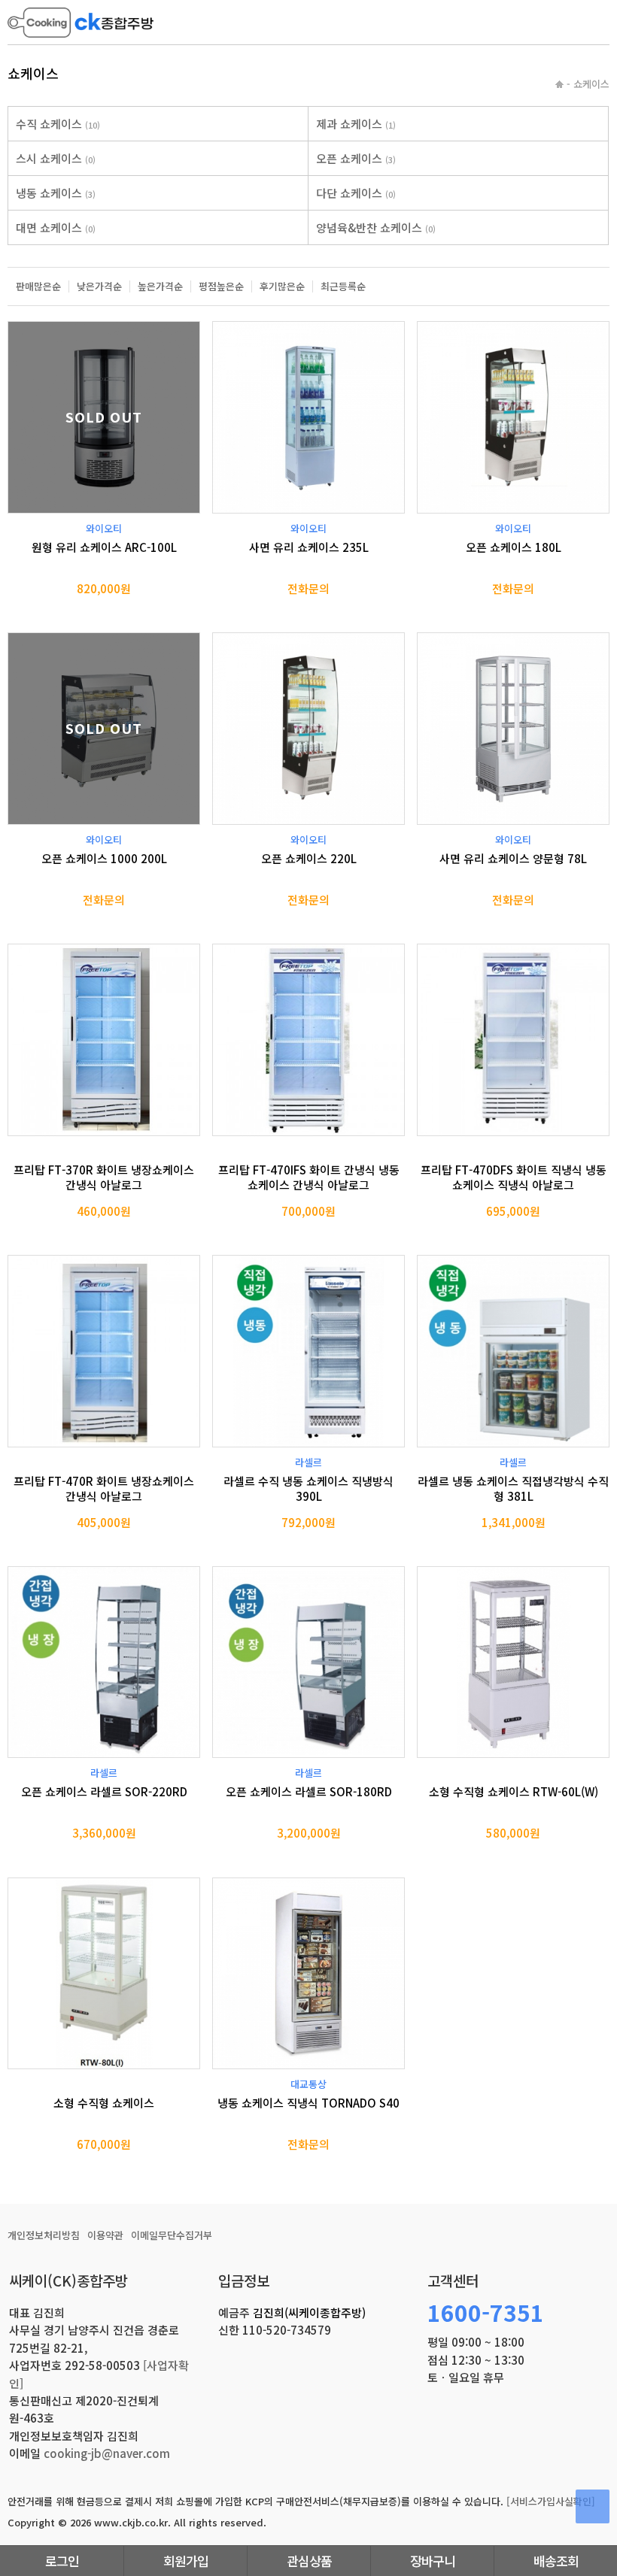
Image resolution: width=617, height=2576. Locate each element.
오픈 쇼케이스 (356, 158)
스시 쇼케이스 (56, 158)
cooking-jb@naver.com (107, 2453)
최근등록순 (343, 286)
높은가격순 (160, 286)
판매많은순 (38, 286)
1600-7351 (486, 2312)
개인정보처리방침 (44, 2235)
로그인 (62, 2561)
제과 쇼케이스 (356, 124)
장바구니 (433, 2561)
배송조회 (556, 2561)
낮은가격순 (99, 286)
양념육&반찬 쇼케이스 (376, 227)
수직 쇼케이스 (58, 124)
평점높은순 (221, 286)
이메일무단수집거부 (172, 2235)
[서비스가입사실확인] (551, 2501)
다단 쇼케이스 (356, 193)
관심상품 (309, 2561)
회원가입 (186, 2561)
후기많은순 (282, 286)
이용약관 (105, 2235)
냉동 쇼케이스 (56, 193)
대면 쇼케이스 (56, 227)
